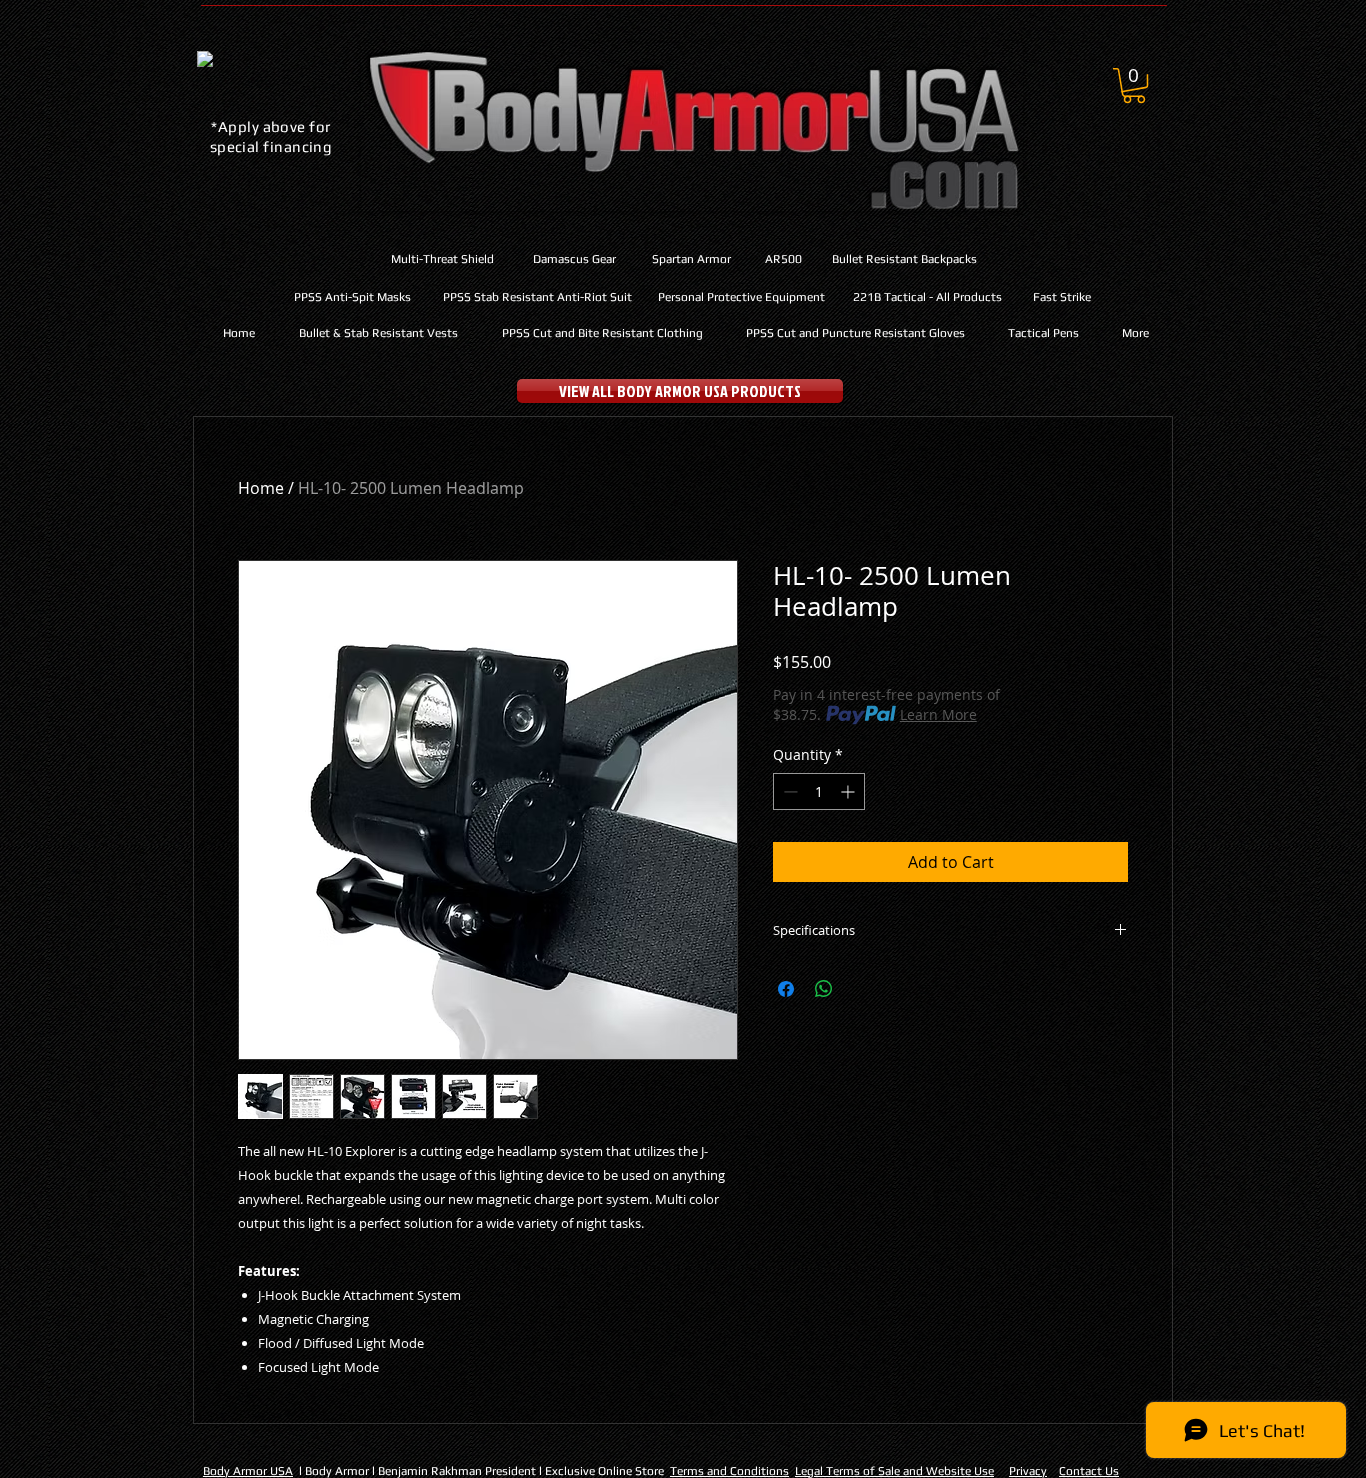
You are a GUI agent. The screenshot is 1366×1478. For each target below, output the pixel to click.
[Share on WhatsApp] (824, 989)
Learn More (938, 714)
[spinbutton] (819, 791)
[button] (1134, 85)
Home (261, 488)
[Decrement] (788, 791)
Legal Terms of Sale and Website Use (894, 1471)
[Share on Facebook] (786, 989)
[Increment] (849, 791)
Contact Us (1089, 1471)
